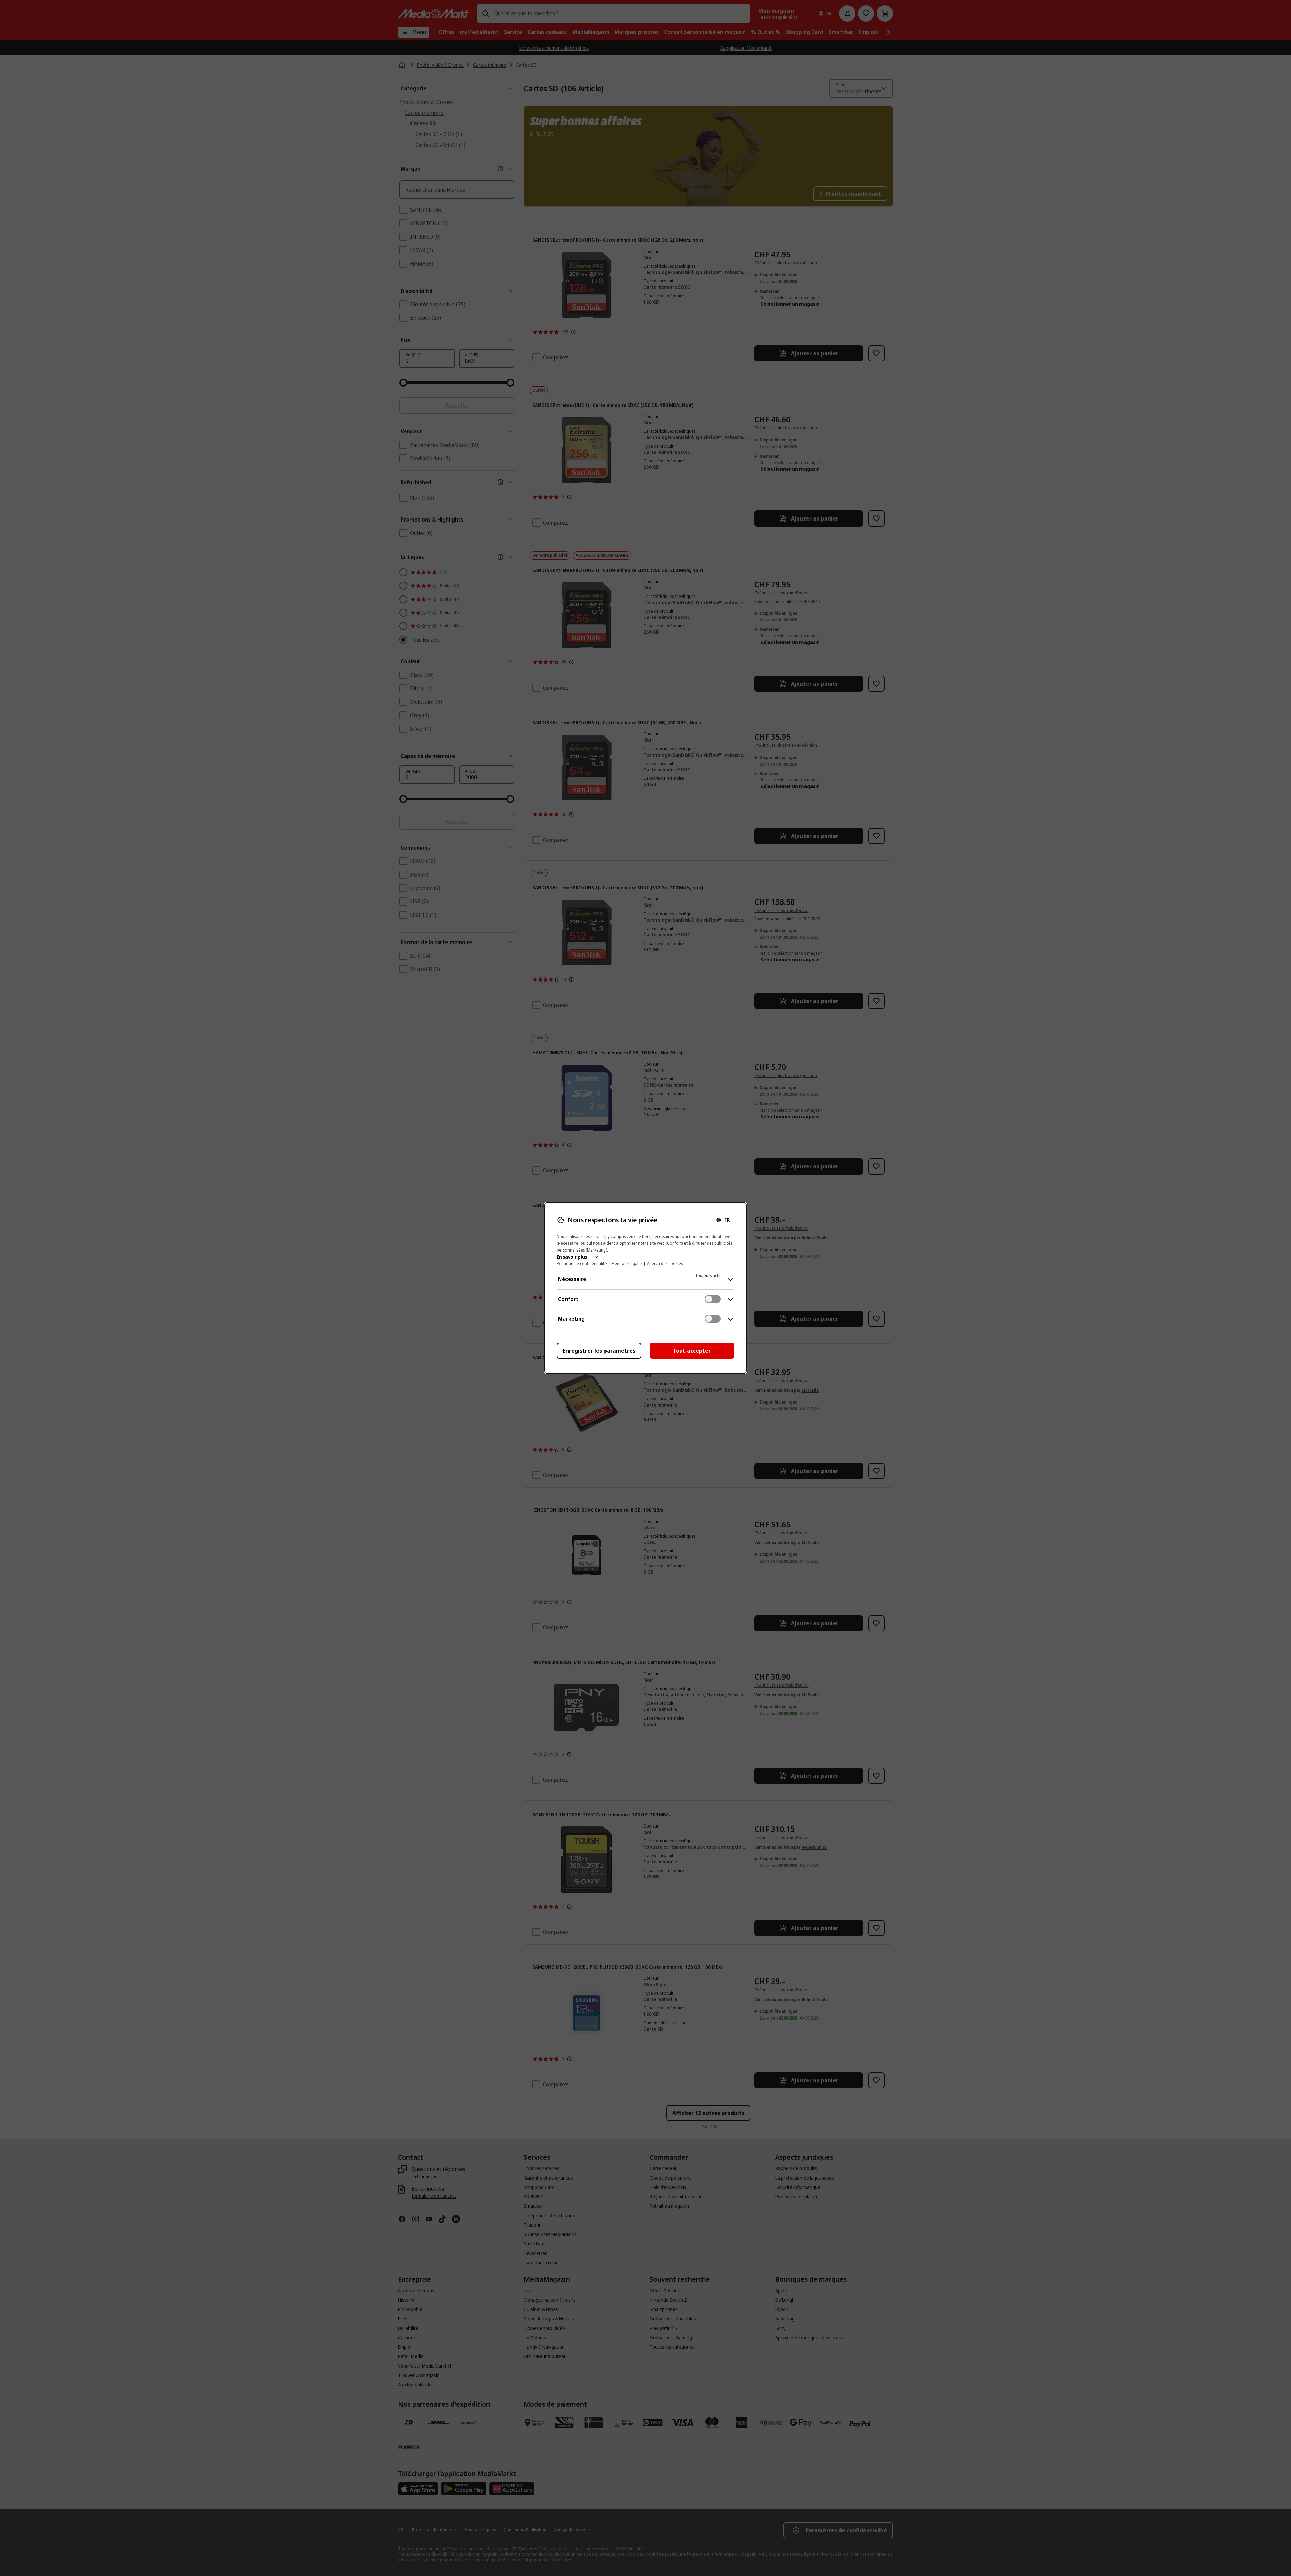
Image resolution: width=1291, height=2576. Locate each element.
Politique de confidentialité (582, 1263)
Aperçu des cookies (665, 1263)
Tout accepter (692, 1351)
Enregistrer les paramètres (599, 1351)
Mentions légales (627, 1263)
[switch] (713, 1299)
